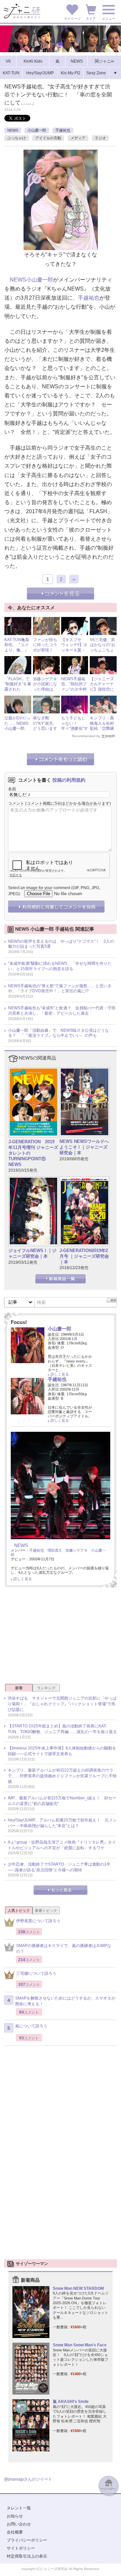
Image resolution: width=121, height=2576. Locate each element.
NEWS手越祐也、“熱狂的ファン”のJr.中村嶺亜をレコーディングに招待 (74, 692)
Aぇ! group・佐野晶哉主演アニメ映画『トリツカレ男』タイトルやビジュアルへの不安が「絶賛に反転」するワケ (62, 1845)
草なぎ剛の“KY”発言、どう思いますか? (45, 726)
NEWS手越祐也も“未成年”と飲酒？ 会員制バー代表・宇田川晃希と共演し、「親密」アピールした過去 (62, 1011)
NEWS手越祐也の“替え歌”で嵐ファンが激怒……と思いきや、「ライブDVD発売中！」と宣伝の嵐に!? (60, 989)
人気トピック (19, 1910)
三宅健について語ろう (36, 1973)
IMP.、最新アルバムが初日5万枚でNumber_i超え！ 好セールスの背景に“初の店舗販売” (62, 1801)
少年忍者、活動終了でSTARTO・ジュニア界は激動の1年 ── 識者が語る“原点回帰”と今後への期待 (59, 1867)
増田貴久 (55, 1550)
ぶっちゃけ (17, 138)
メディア (78, 138)
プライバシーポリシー (27, 2540)
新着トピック (46, 1910)
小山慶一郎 (37, 130)
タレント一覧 (19, 2508)
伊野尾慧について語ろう (38, 1921)
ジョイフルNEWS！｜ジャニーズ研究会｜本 (32, 1253)
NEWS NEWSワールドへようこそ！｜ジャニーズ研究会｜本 (84, 1147)
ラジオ (100, 138)
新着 (19, 1688)
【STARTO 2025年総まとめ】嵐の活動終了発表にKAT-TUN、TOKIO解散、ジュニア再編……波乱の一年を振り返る (62, 1729)
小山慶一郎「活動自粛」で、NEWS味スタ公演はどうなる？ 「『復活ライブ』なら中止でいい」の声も (58, 1033)
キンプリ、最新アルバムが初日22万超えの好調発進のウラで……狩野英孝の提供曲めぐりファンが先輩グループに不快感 (62, 1776)
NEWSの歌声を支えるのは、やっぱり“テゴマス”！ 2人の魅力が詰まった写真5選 (61, 944)
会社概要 (15, 2532)
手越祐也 (63, 130)
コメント (16, 803)
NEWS (13, 130)
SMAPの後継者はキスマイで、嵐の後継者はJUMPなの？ (64, 1948)
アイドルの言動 (48, 138)
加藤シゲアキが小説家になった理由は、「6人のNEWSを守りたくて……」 (46, 692)
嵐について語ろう (31, 2026)
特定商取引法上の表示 (27, 2556)
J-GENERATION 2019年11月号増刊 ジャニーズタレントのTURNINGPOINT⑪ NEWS (33, 1153)
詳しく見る (60, 1374)
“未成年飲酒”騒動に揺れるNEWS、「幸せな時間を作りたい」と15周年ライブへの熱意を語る (60, 966)
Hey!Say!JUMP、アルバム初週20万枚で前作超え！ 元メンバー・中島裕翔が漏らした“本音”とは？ (62, 1823)
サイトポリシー (21, 2548)
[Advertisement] (61, 1638)
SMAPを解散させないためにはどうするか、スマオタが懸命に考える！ (65, 2001)
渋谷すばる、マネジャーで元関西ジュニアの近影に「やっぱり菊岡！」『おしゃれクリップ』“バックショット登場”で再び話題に (62, 1704)
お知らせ (15, 2516)
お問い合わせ (19, 2524)
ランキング (46, 1688)
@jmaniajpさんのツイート (28, 2479)
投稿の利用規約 (69, 780)
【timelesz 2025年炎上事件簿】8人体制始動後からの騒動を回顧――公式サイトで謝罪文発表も (62, 1751)
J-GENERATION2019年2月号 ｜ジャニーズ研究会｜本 (84, 1256)
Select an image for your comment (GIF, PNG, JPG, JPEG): (54, 891)
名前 (12, 789)
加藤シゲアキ (77, 1550)
